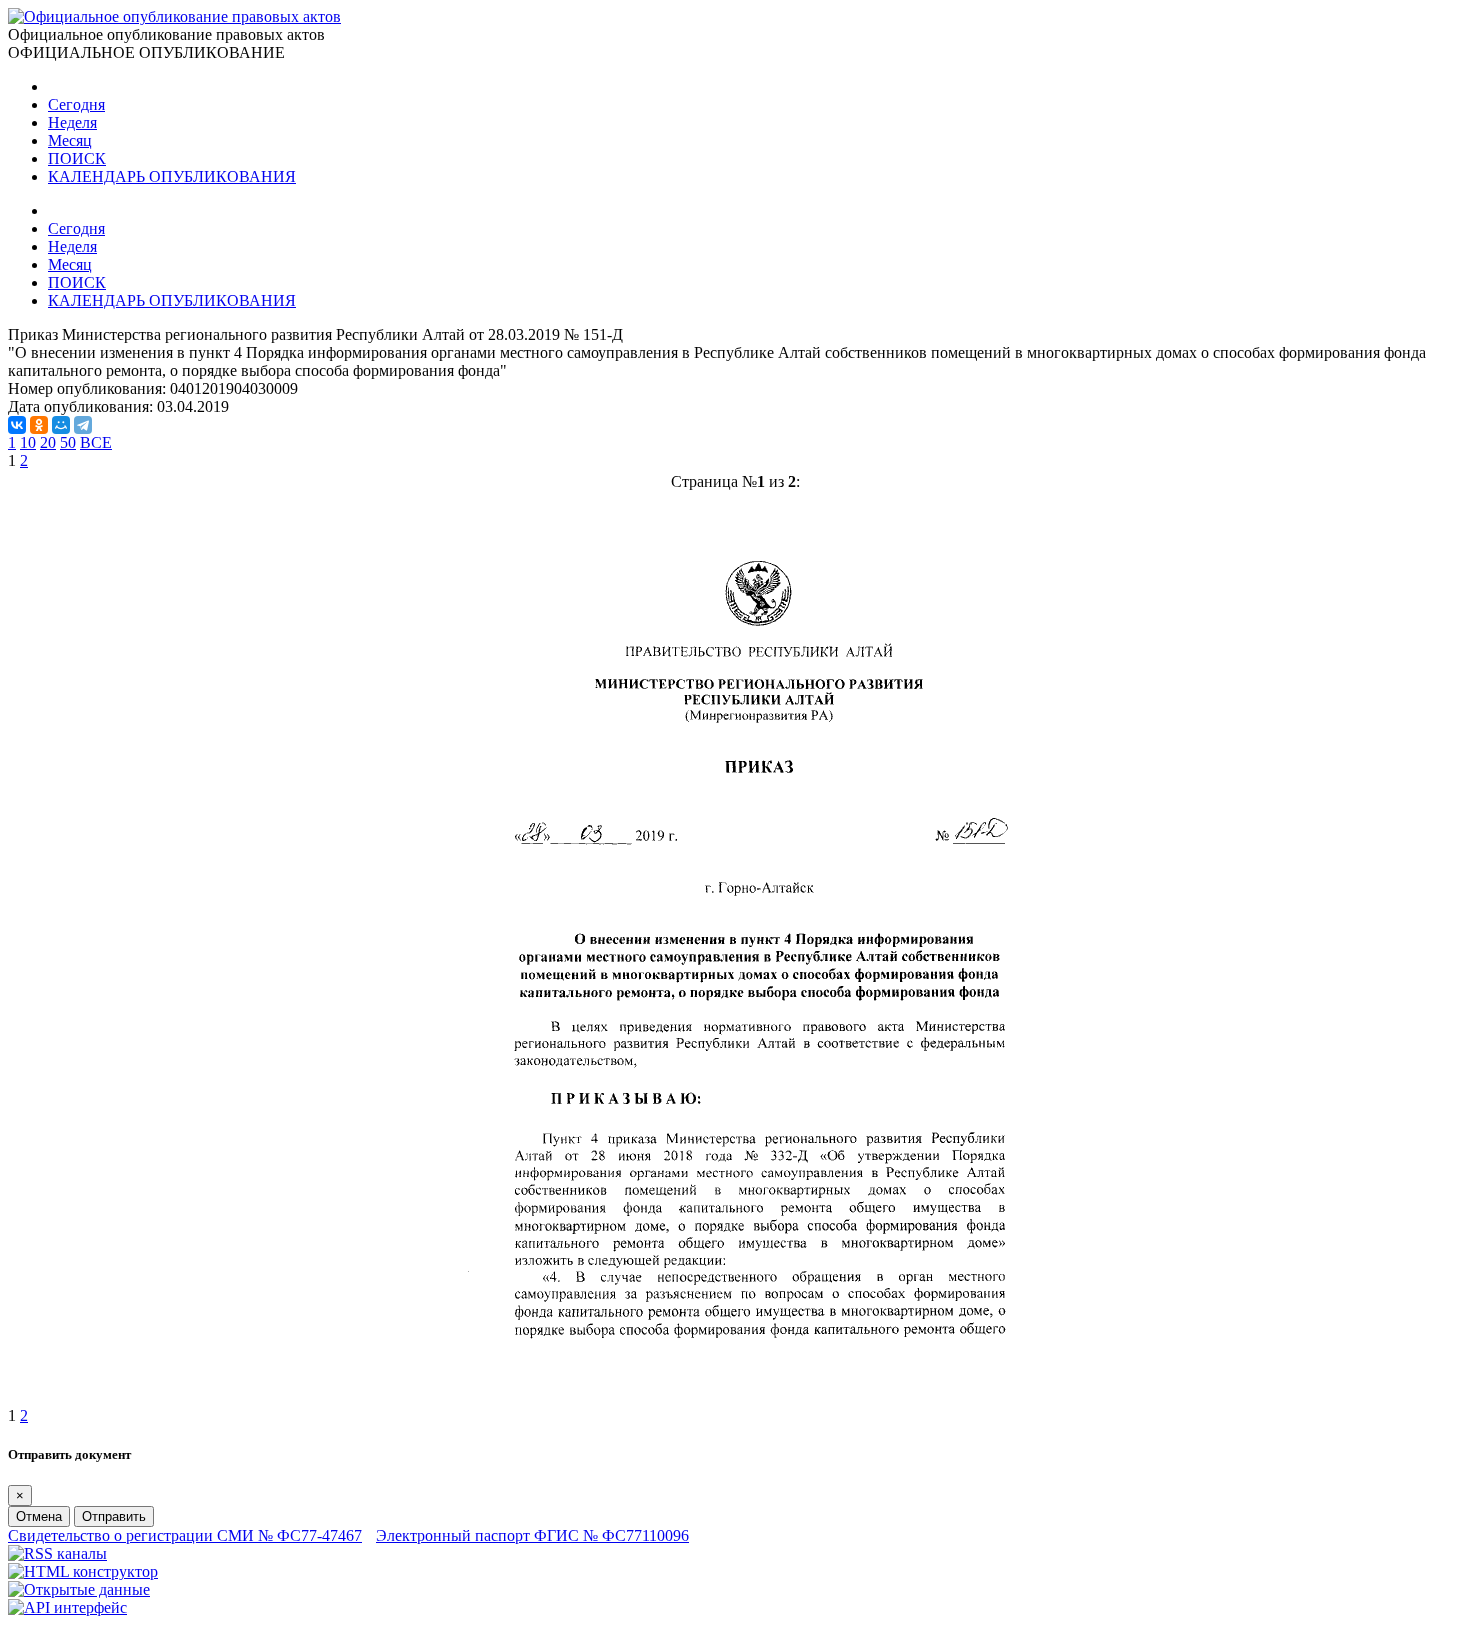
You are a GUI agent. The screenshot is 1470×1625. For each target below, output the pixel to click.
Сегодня (76, 104)
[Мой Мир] (61, 425)
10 (28, 442)
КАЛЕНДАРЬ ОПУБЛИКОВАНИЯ (172, 176)
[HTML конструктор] (83, 1571)
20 (48, 442)
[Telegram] (83, 425)
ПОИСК (77, 158)
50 (68, 442)
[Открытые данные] (79, 1589)
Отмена (39, 1516)
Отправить (114, 1516)
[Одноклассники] (39, 425)
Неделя (72, 122)
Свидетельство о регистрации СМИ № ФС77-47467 (185, 1535)
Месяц (70, 140)
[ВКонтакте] (17, 425)
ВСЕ (96, 442)
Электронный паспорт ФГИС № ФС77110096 (532, 1535)
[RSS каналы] (57, 1553)
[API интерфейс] (67, 1607)
